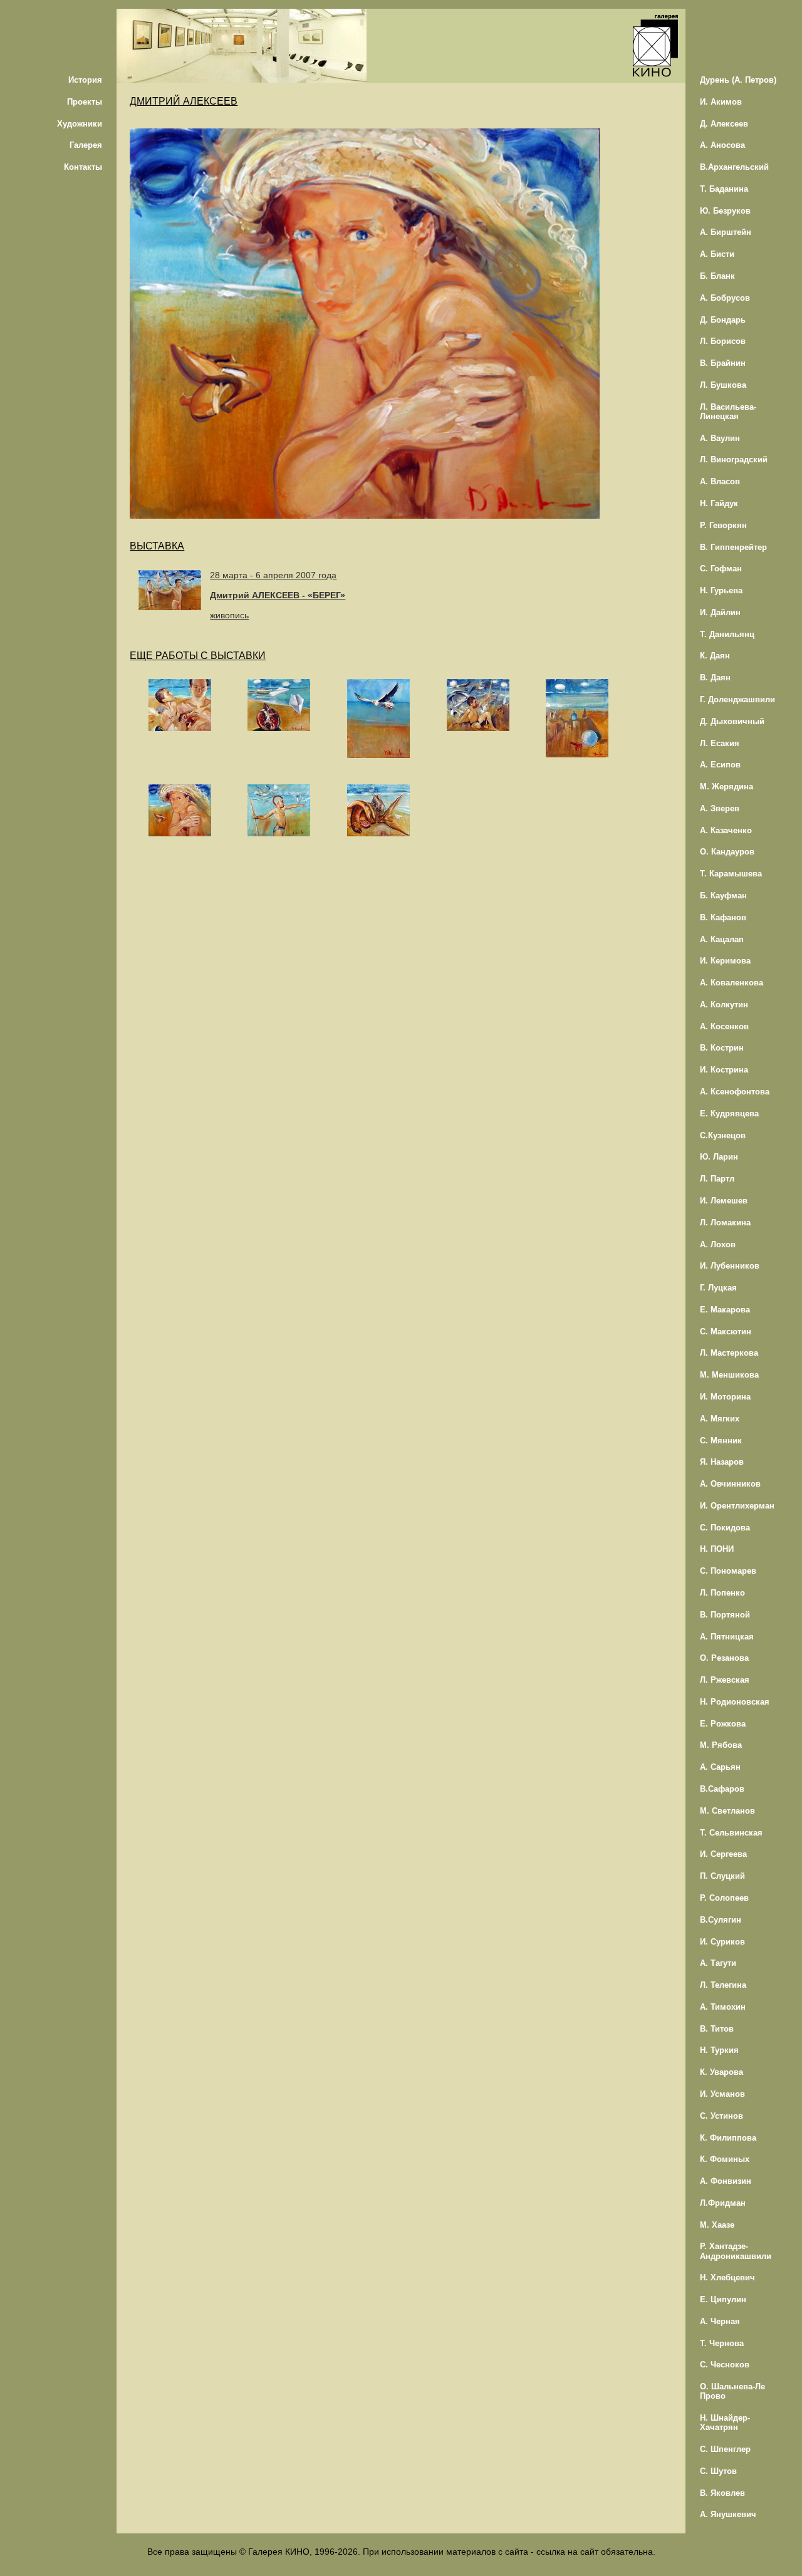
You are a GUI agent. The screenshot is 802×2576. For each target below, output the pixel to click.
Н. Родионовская (735, 1702)
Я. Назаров (722, 1462)
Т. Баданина (724, 189)
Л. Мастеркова (729, 1353)
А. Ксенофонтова (735, 1092)
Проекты (85, 102)
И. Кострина (724, 1070)
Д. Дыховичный (732, 721)
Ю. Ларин (719, 1157)
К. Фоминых (725, 2159)
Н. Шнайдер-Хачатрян (725, 2423)
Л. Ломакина (725, 1223)
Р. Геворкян (723, 525)
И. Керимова (725, 961)
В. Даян (715, 678)
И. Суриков (722, 1942)
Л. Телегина (723, 1985)
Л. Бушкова (723, 385)
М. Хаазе (717, 2225)
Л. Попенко (722, 1593)
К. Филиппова (728, 2138)
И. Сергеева (723, 1854)
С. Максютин (726, 1332)
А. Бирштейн (726, 232)
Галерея (86, 145)
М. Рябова (721, 1745)
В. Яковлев (722, 2493)
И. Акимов (721, 102)
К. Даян (715, 656)
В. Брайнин (723, 363)
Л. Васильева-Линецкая (728, 412)
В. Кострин (722, 1048)
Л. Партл (717, 1179)
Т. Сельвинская (731, 1833)
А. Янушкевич (728, 2514)
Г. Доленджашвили (737, 699)
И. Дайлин (720, 612)
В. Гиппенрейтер (733, 547)
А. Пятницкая (727, 1637)
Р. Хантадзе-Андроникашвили (736, 2251)
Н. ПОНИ (717, 1549)
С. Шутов (718, 2471)
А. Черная (720, 2321)
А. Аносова (722, 145)
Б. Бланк (717, 276)
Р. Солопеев (724, 1898)
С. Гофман (721, 569)
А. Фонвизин (726, 2181)
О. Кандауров (727, 852)
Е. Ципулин (723, 2299)
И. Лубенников (730, 1266)
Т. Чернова (722, 2343)
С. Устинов (721, 2116)
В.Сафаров (722, 1789)
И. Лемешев (724, 1201)
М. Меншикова (729, 1375)
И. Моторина (725, 1397)
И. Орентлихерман (737, 1506)
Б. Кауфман (723, 896)
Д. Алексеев (724, 124)
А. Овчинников (730, 1484)
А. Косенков (724, 1026)
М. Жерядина (726, 787)
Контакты (83, 167)
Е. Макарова (725, 1310)
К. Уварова (721, 2072)
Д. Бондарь (723, 320)
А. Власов (720, 481)
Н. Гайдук (719, 503)
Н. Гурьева (721, 590)
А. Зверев (720, 808)
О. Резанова (724, 1658)
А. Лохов (718, 1244)
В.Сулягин (721, 1920)
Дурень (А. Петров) (738, 80)
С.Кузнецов (723, 1135)
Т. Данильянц (727, 634)
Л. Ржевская (725, 1680)
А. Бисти (717, 254)
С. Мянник (721, 1441)
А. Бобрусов (725, 298)
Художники (80, 124)
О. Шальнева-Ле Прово (732, 2391)
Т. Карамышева (731, 874)
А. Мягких (720, 1419)
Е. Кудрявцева (729, 1114)
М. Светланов (727, 1811)
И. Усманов (722, 2094)
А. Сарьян (720, 1767)
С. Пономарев (728, 1571)
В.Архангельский (734, 167)
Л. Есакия (720, 743)
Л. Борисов (723, 341)
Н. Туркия (719, 2050)
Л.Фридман (723, 2203)
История (85, 80)
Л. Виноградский (734, 460)
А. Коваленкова (732, 983)
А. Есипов (720, 765)
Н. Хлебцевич (727, 2277)
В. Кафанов (723, 917)
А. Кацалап (722, 939)
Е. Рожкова (723, 1724)
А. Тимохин (723, 2007)
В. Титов (717, 2029)
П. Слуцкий (722, 1876)
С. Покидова (725, 1528)
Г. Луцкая (718, 1288)
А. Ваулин (720, 438)
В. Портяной (725, 1615)
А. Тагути (718, 1963)
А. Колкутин (724, 1005)
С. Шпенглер (725, 2449)
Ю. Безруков (725, 211)
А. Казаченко (726, 830)
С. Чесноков (725, 2365)
